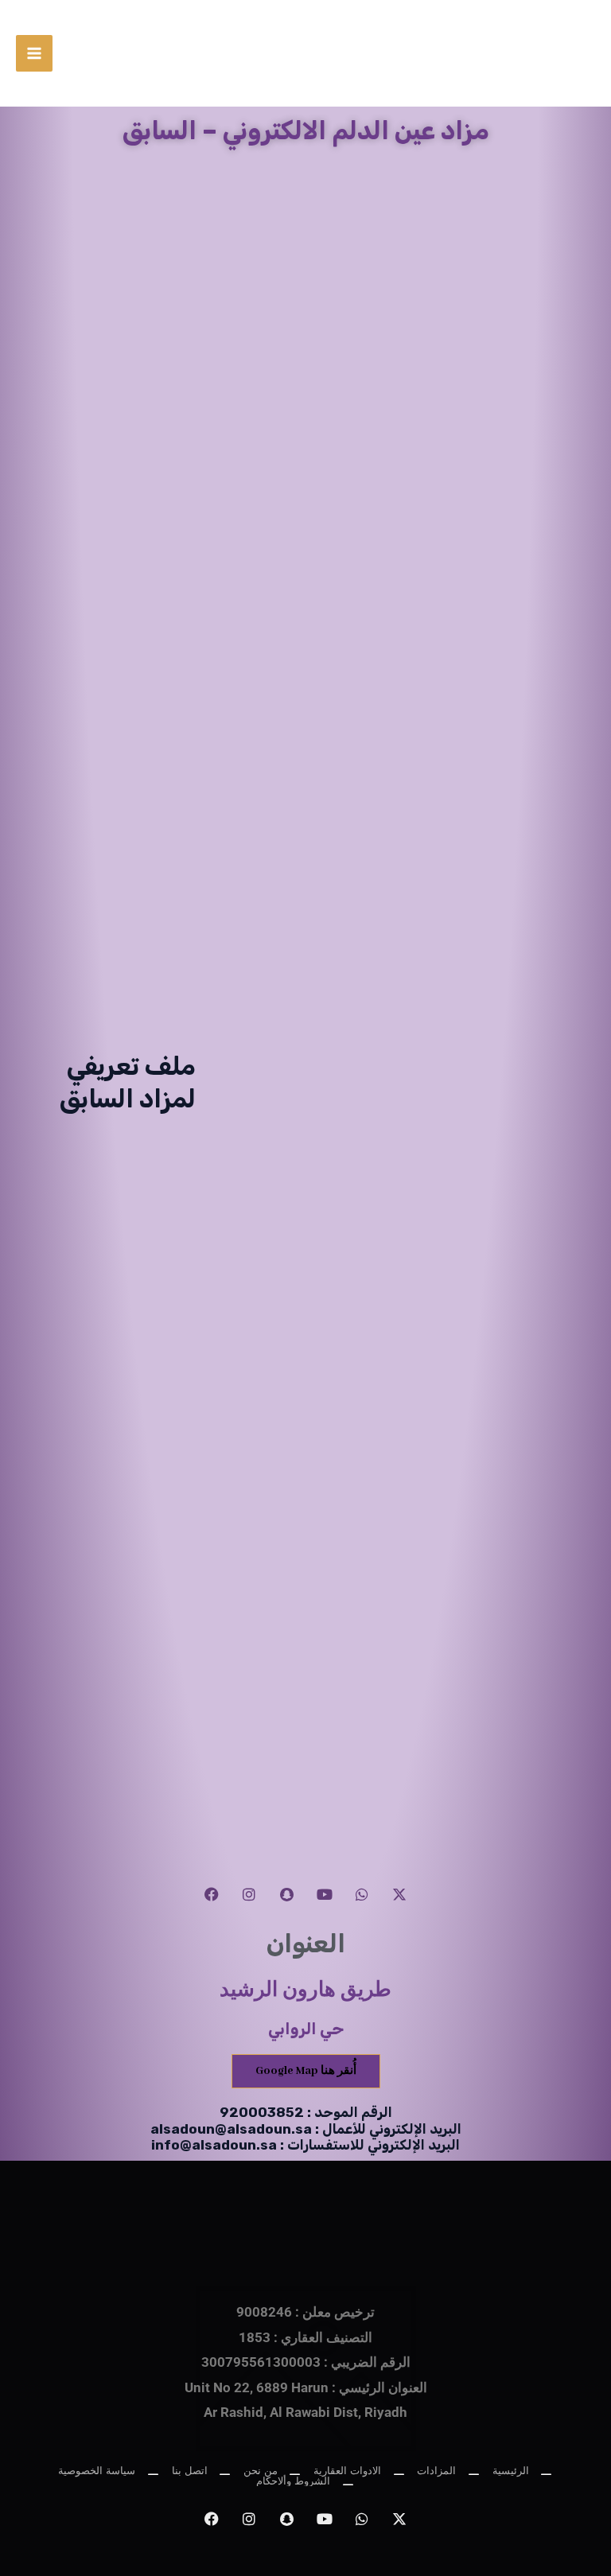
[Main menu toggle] (34, 53)
